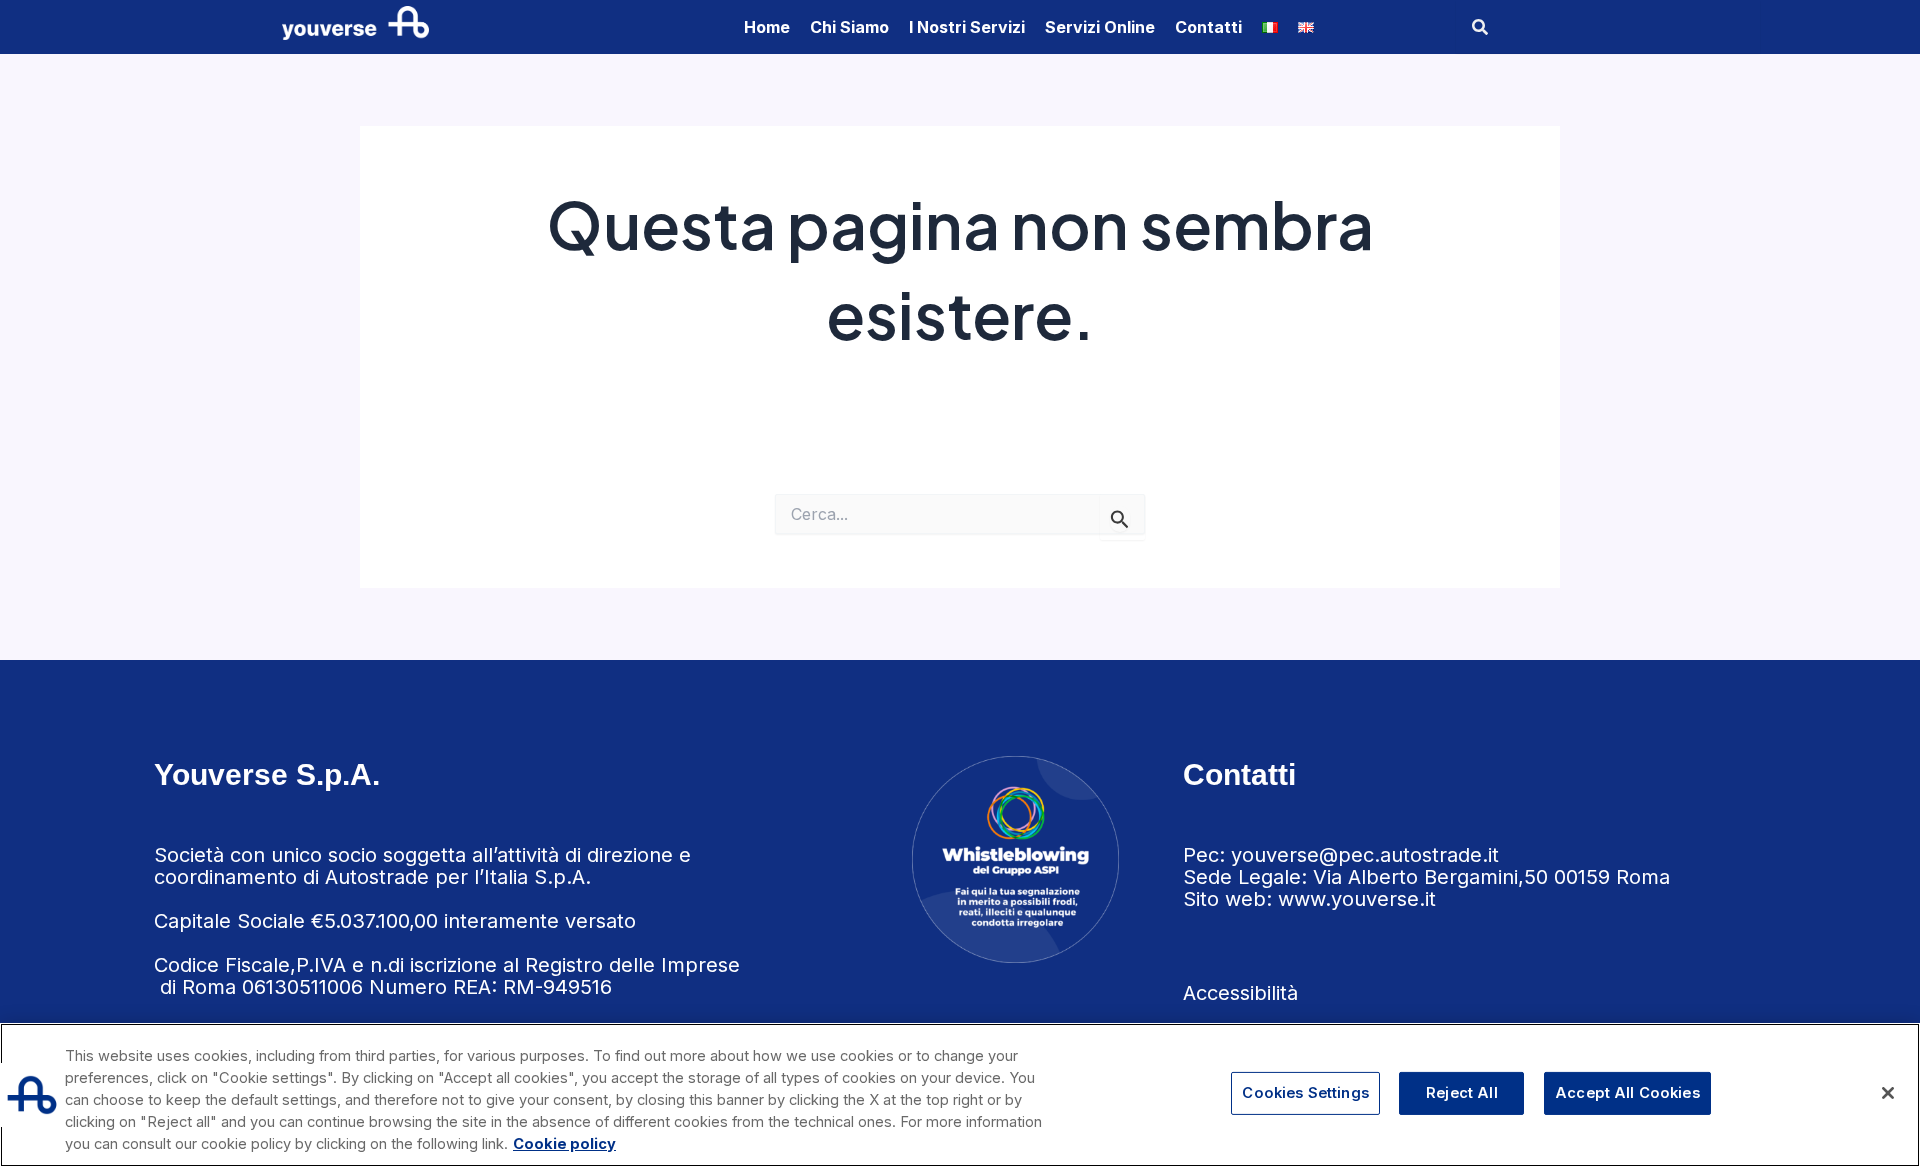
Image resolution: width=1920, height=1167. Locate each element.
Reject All (1461, 1093)
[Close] (1888, 1093)
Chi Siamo (849, 27)
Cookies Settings (1305, 1093)
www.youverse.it (1357, 899)
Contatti (1208, 27)
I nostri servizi (967, 27)
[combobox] (1608, 27)
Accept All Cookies (1627, 1093)
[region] (960, 1095)
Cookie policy (564, 1144)
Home (767, 27)
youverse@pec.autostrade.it (1365, 855)
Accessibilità (1240, 993)
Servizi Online (1100, 27)
